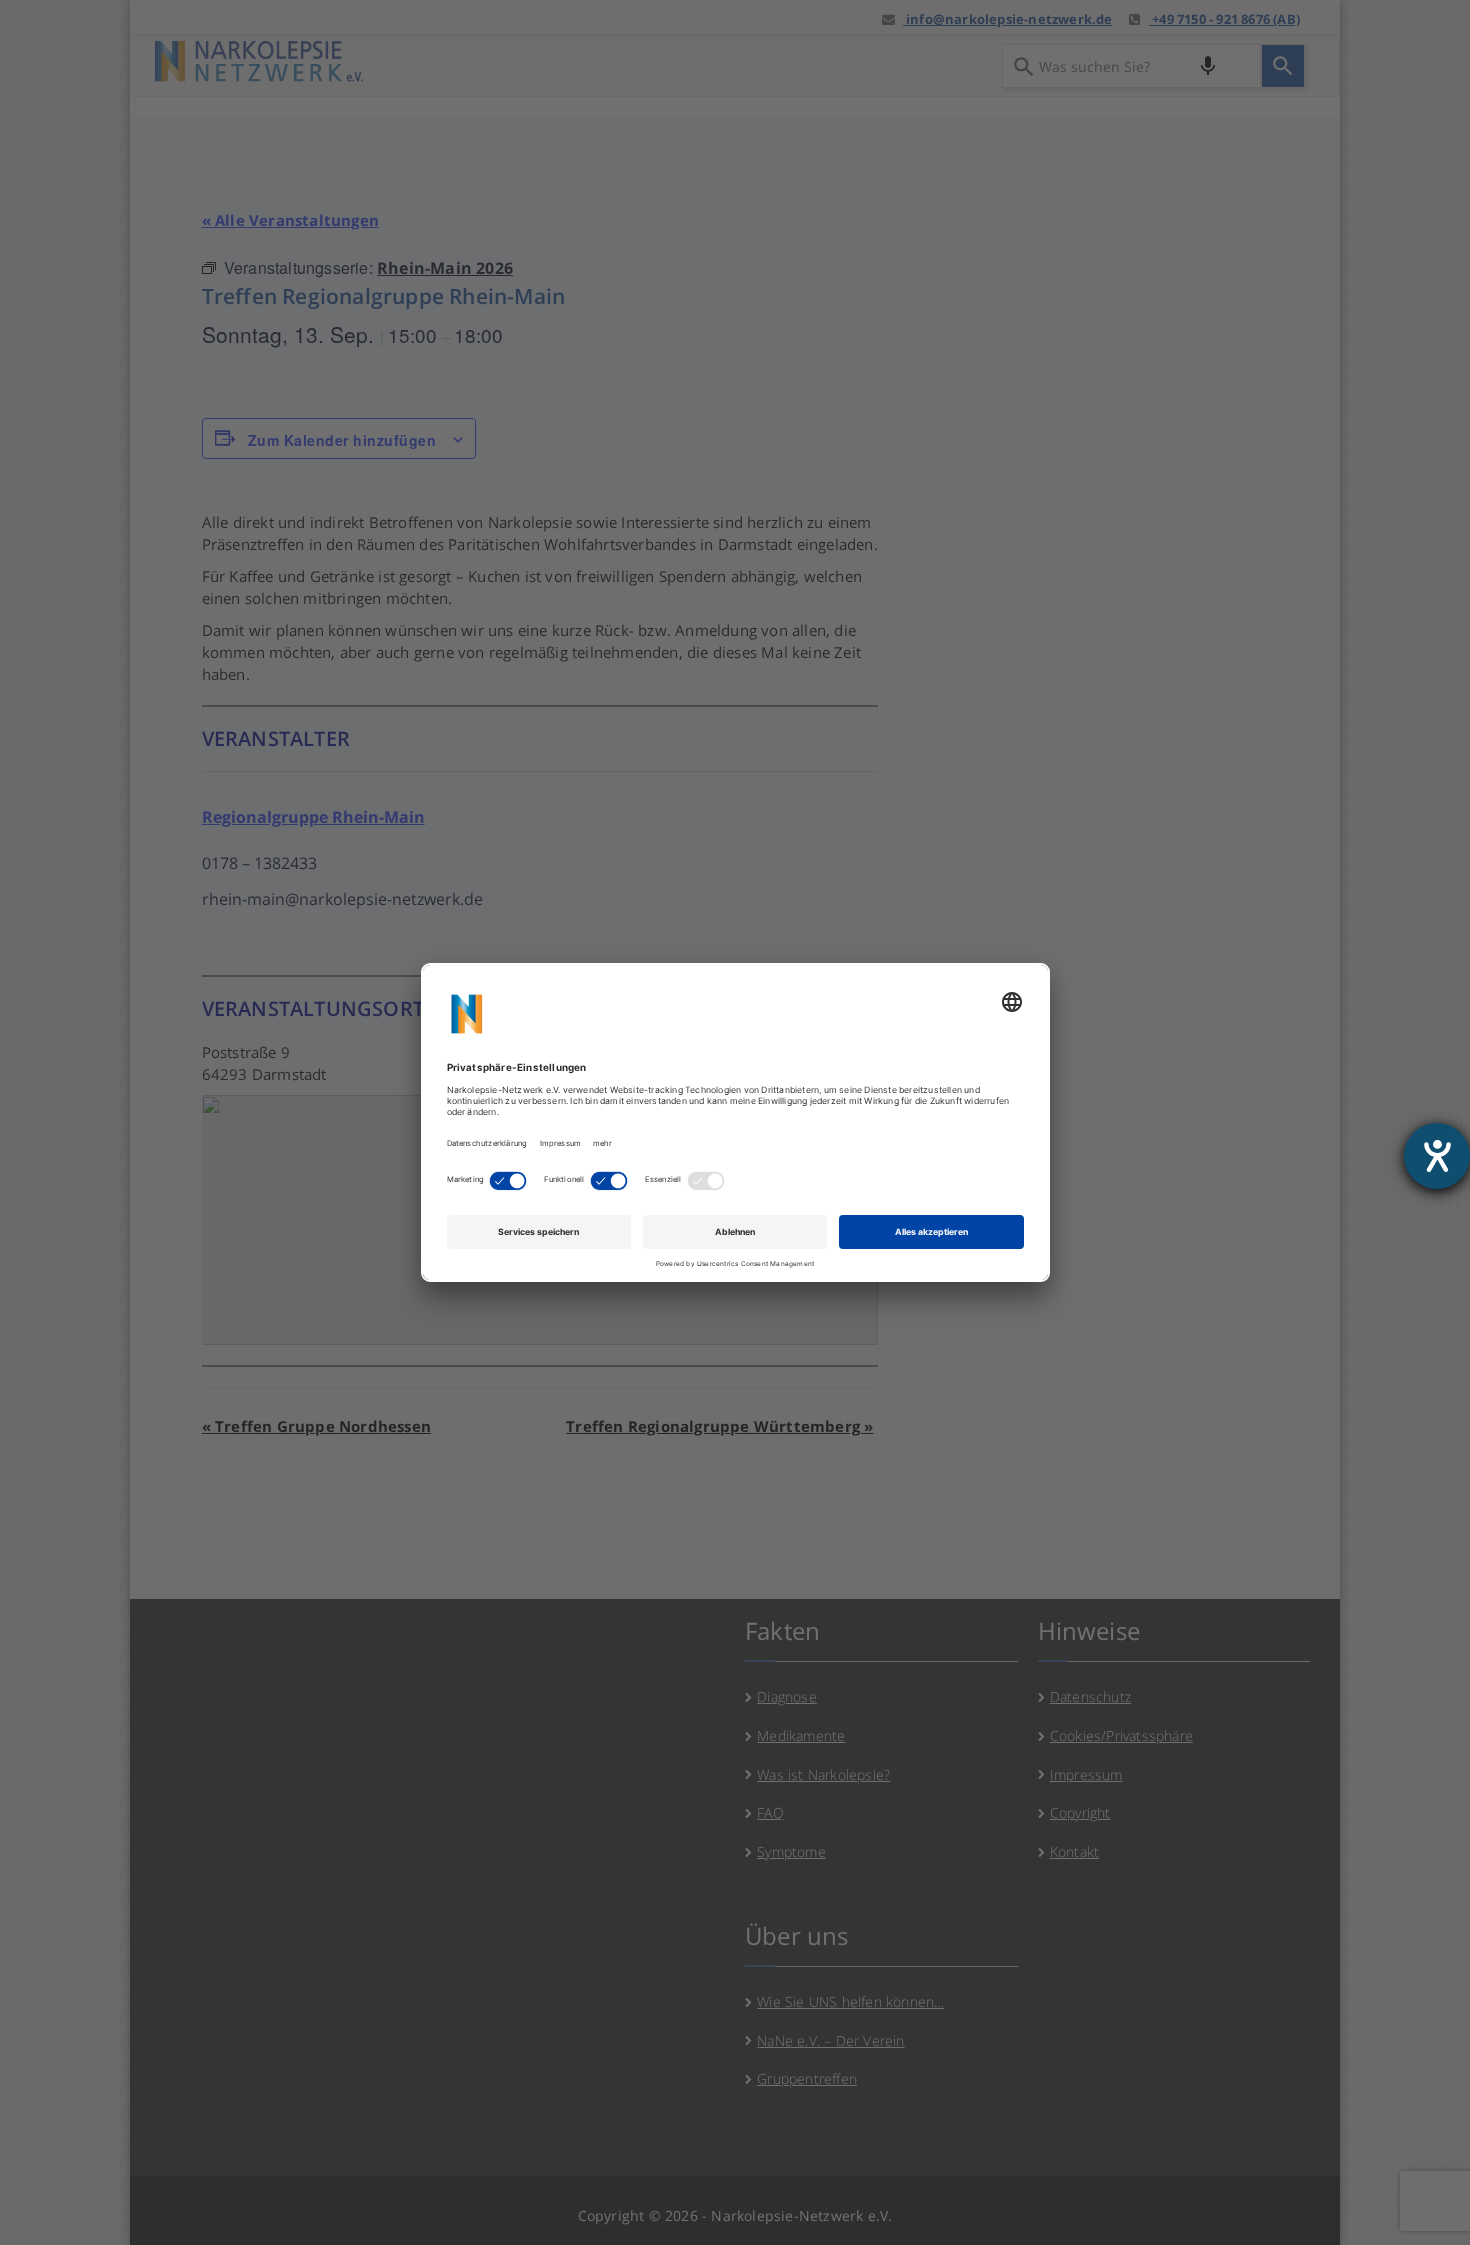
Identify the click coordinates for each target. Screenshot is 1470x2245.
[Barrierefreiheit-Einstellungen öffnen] (1437, 1156)
